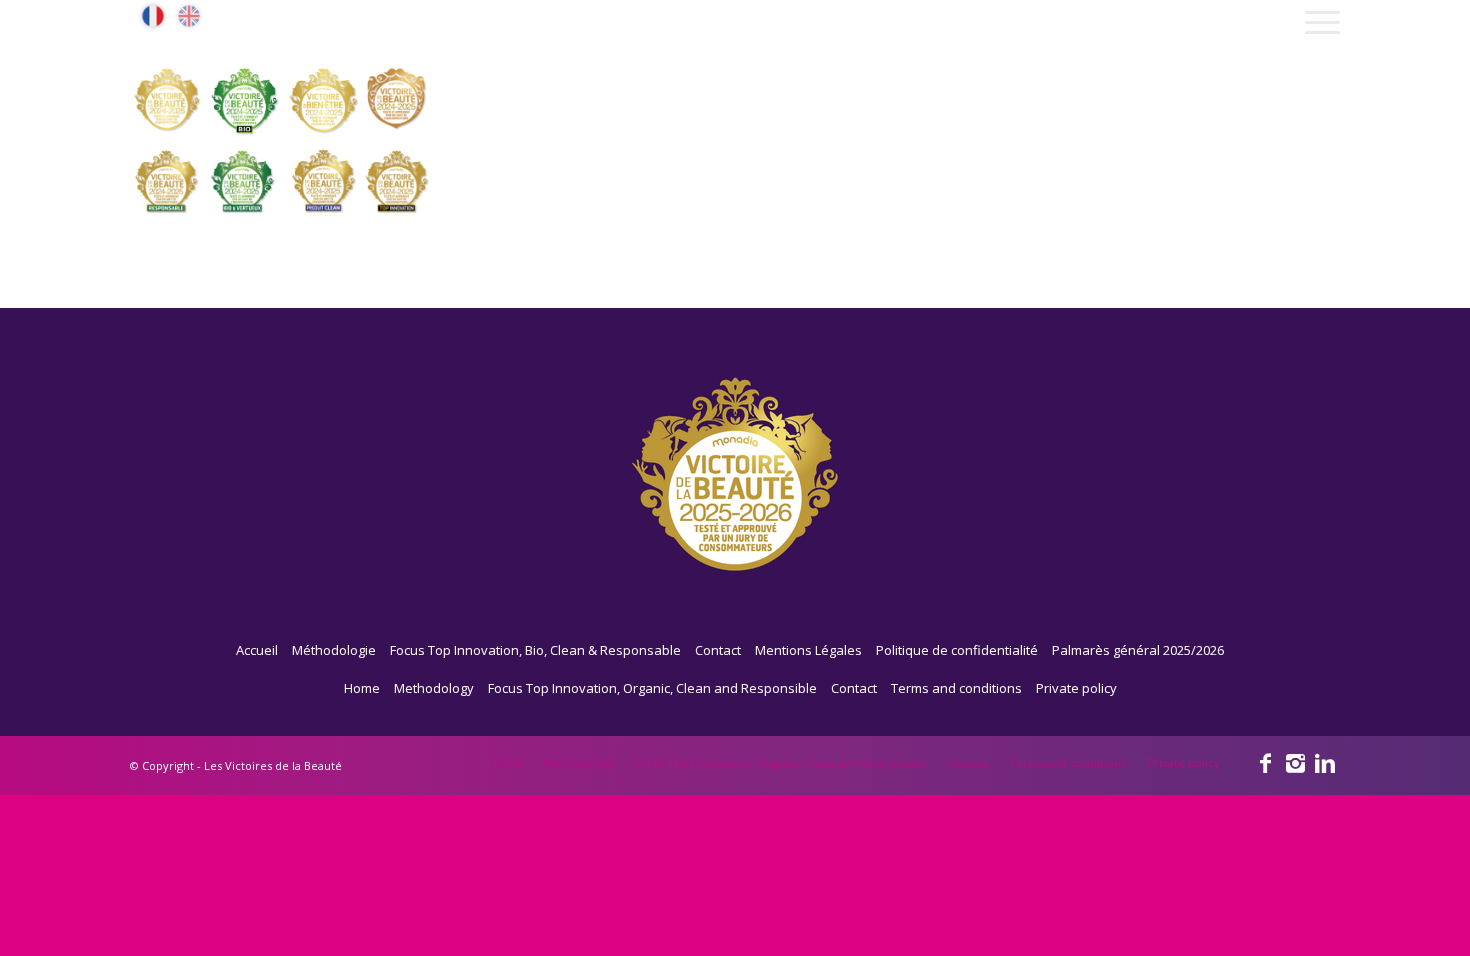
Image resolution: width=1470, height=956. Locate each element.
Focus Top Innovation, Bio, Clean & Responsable (535, 650)
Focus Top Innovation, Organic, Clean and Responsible (652, 688)
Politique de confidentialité (957, 650)
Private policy (1076, 688)
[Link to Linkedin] (1325, 762)
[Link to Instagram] (1295, 762)
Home (362, 688)
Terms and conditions (956, 688)
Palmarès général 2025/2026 (1138, 650)
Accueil (257, 650)
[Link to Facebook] (1265, 762)
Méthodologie (334, 650)
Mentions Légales (808, 650)
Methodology (434, 688)
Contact (718, 650)
